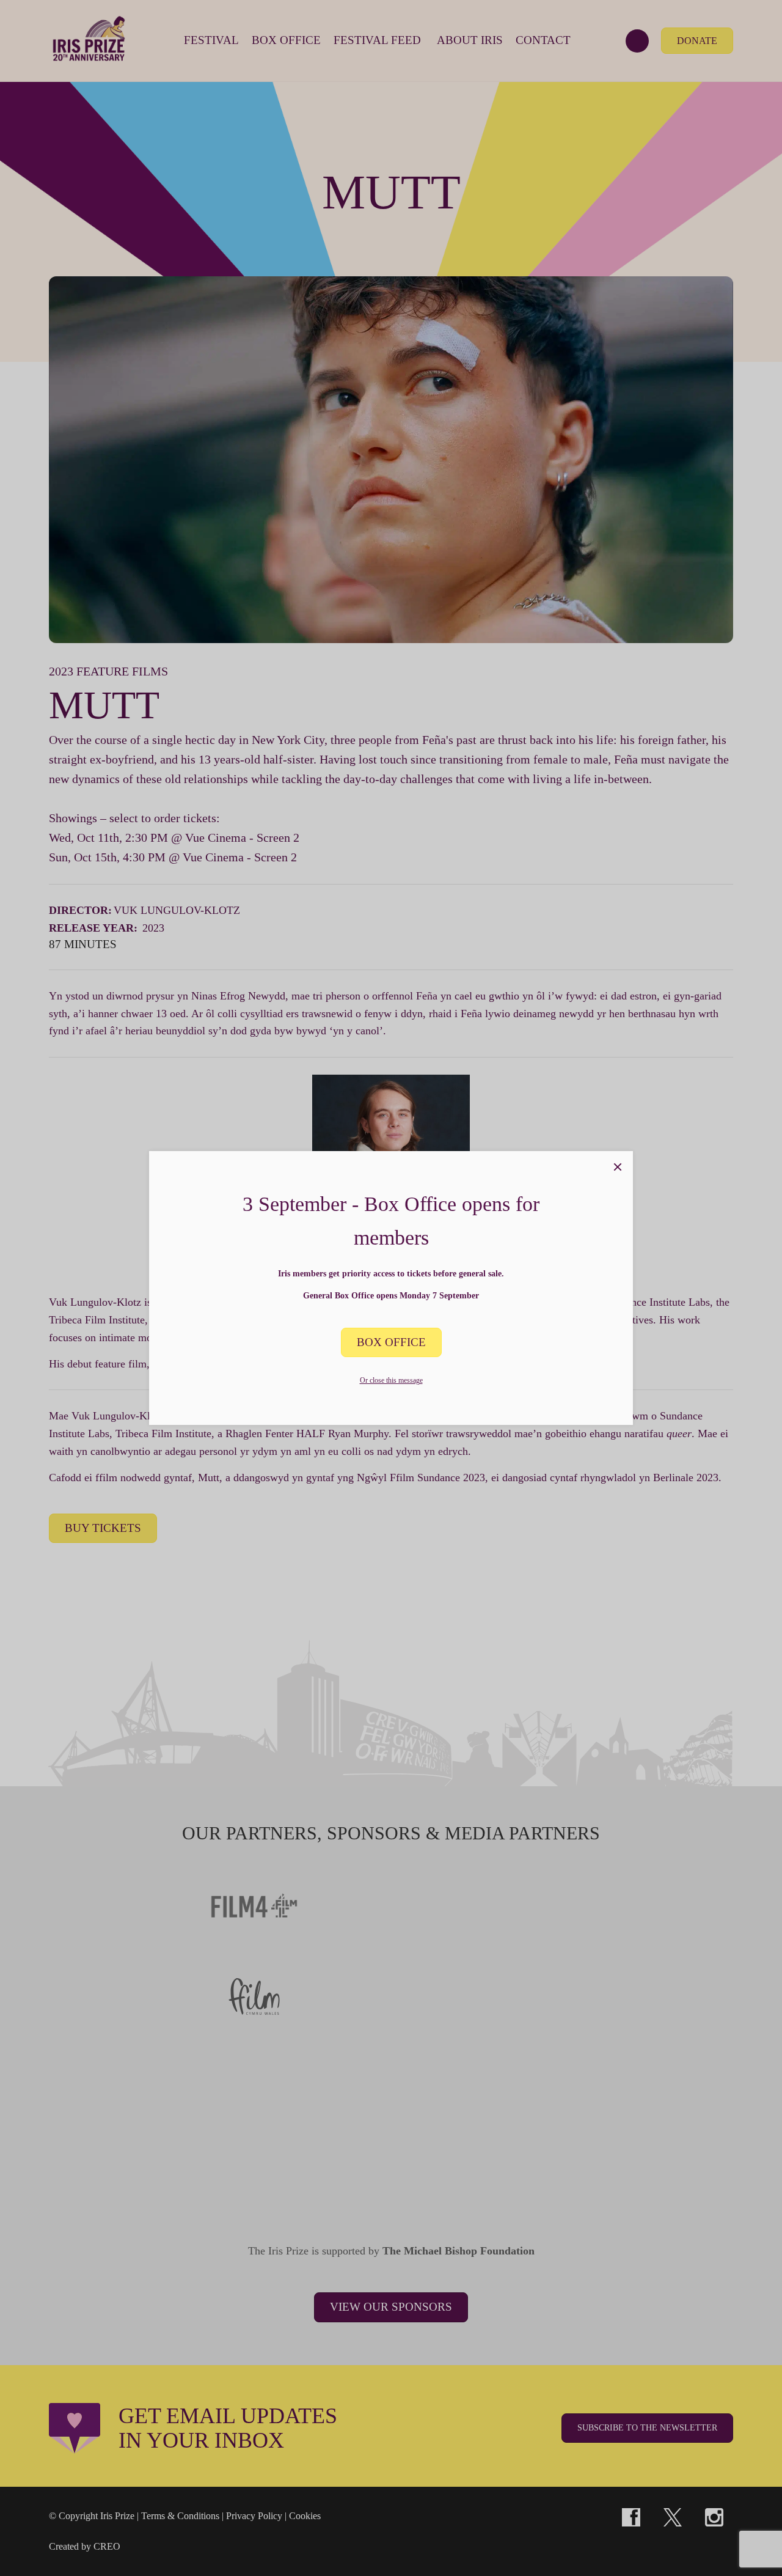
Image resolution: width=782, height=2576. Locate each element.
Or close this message (391, 1380)
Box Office (391, 1342)
